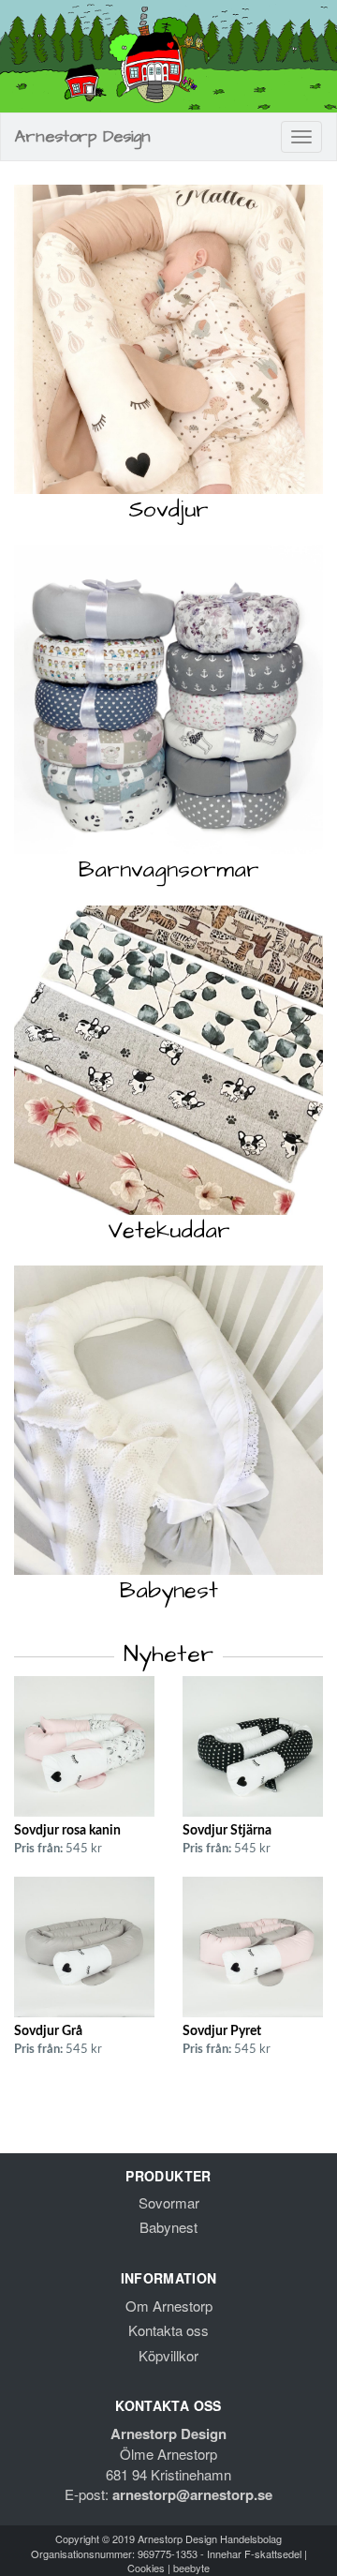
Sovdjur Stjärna (227, 1831)
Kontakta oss (168, 2330)
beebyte (191, 2568)
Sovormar (169, 2202)
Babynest (168, 2227)
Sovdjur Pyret (222, 2031)
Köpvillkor (168, 2355)
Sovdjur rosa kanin (67, 1831)
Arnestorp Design (83, 136)
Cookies (146, 2568)
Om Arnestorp (169, 2306)
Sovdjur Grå (48, 2031)
